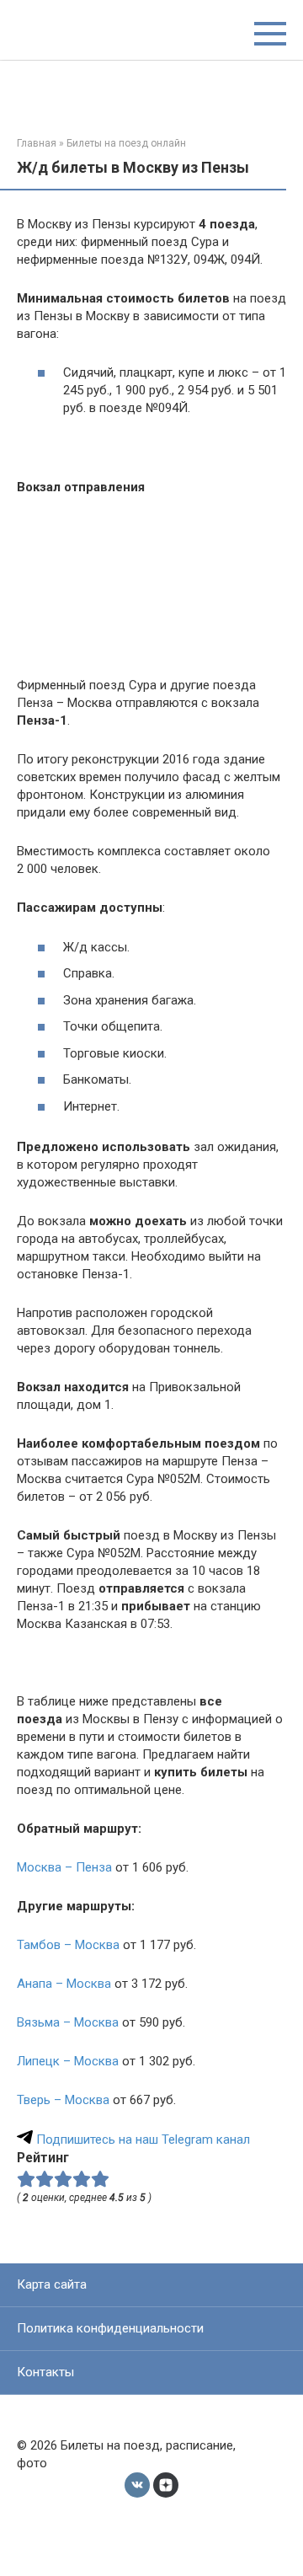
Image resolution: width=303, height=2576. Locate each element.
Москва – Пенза (64, 1867)
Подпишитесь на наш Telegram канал (141, 2140)
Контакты (45, 2372)
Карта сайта (52, 2284)
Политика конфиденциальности (110, 2328)
